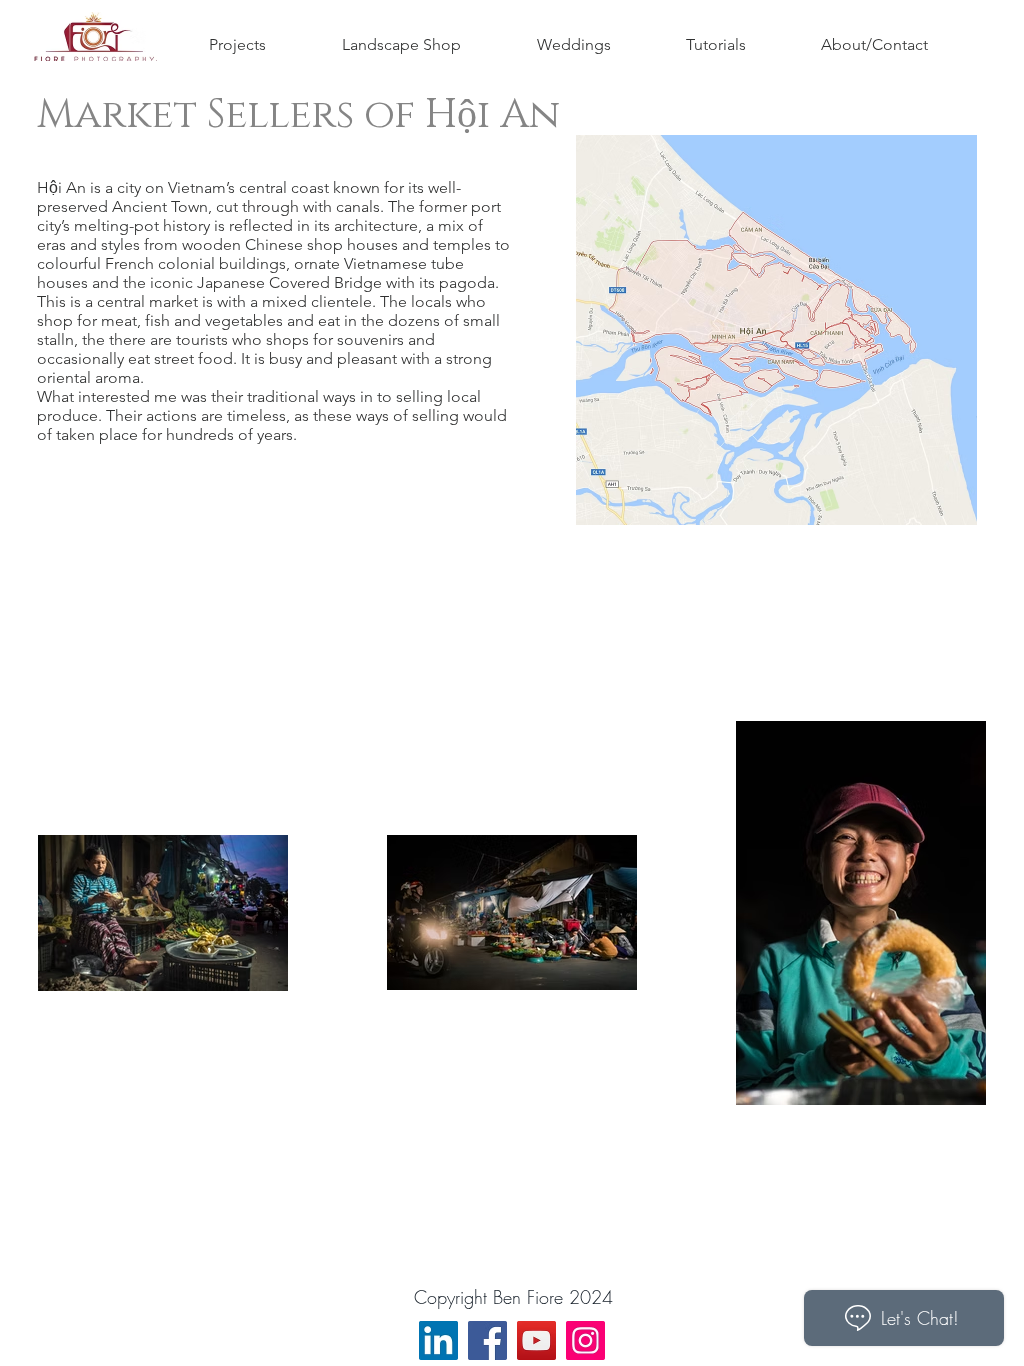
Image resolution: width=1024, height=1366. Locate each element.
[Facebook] (487, 1340)
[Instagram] (585, 1340)
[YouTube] (536, 1340)
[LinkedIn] (438, 1340)
